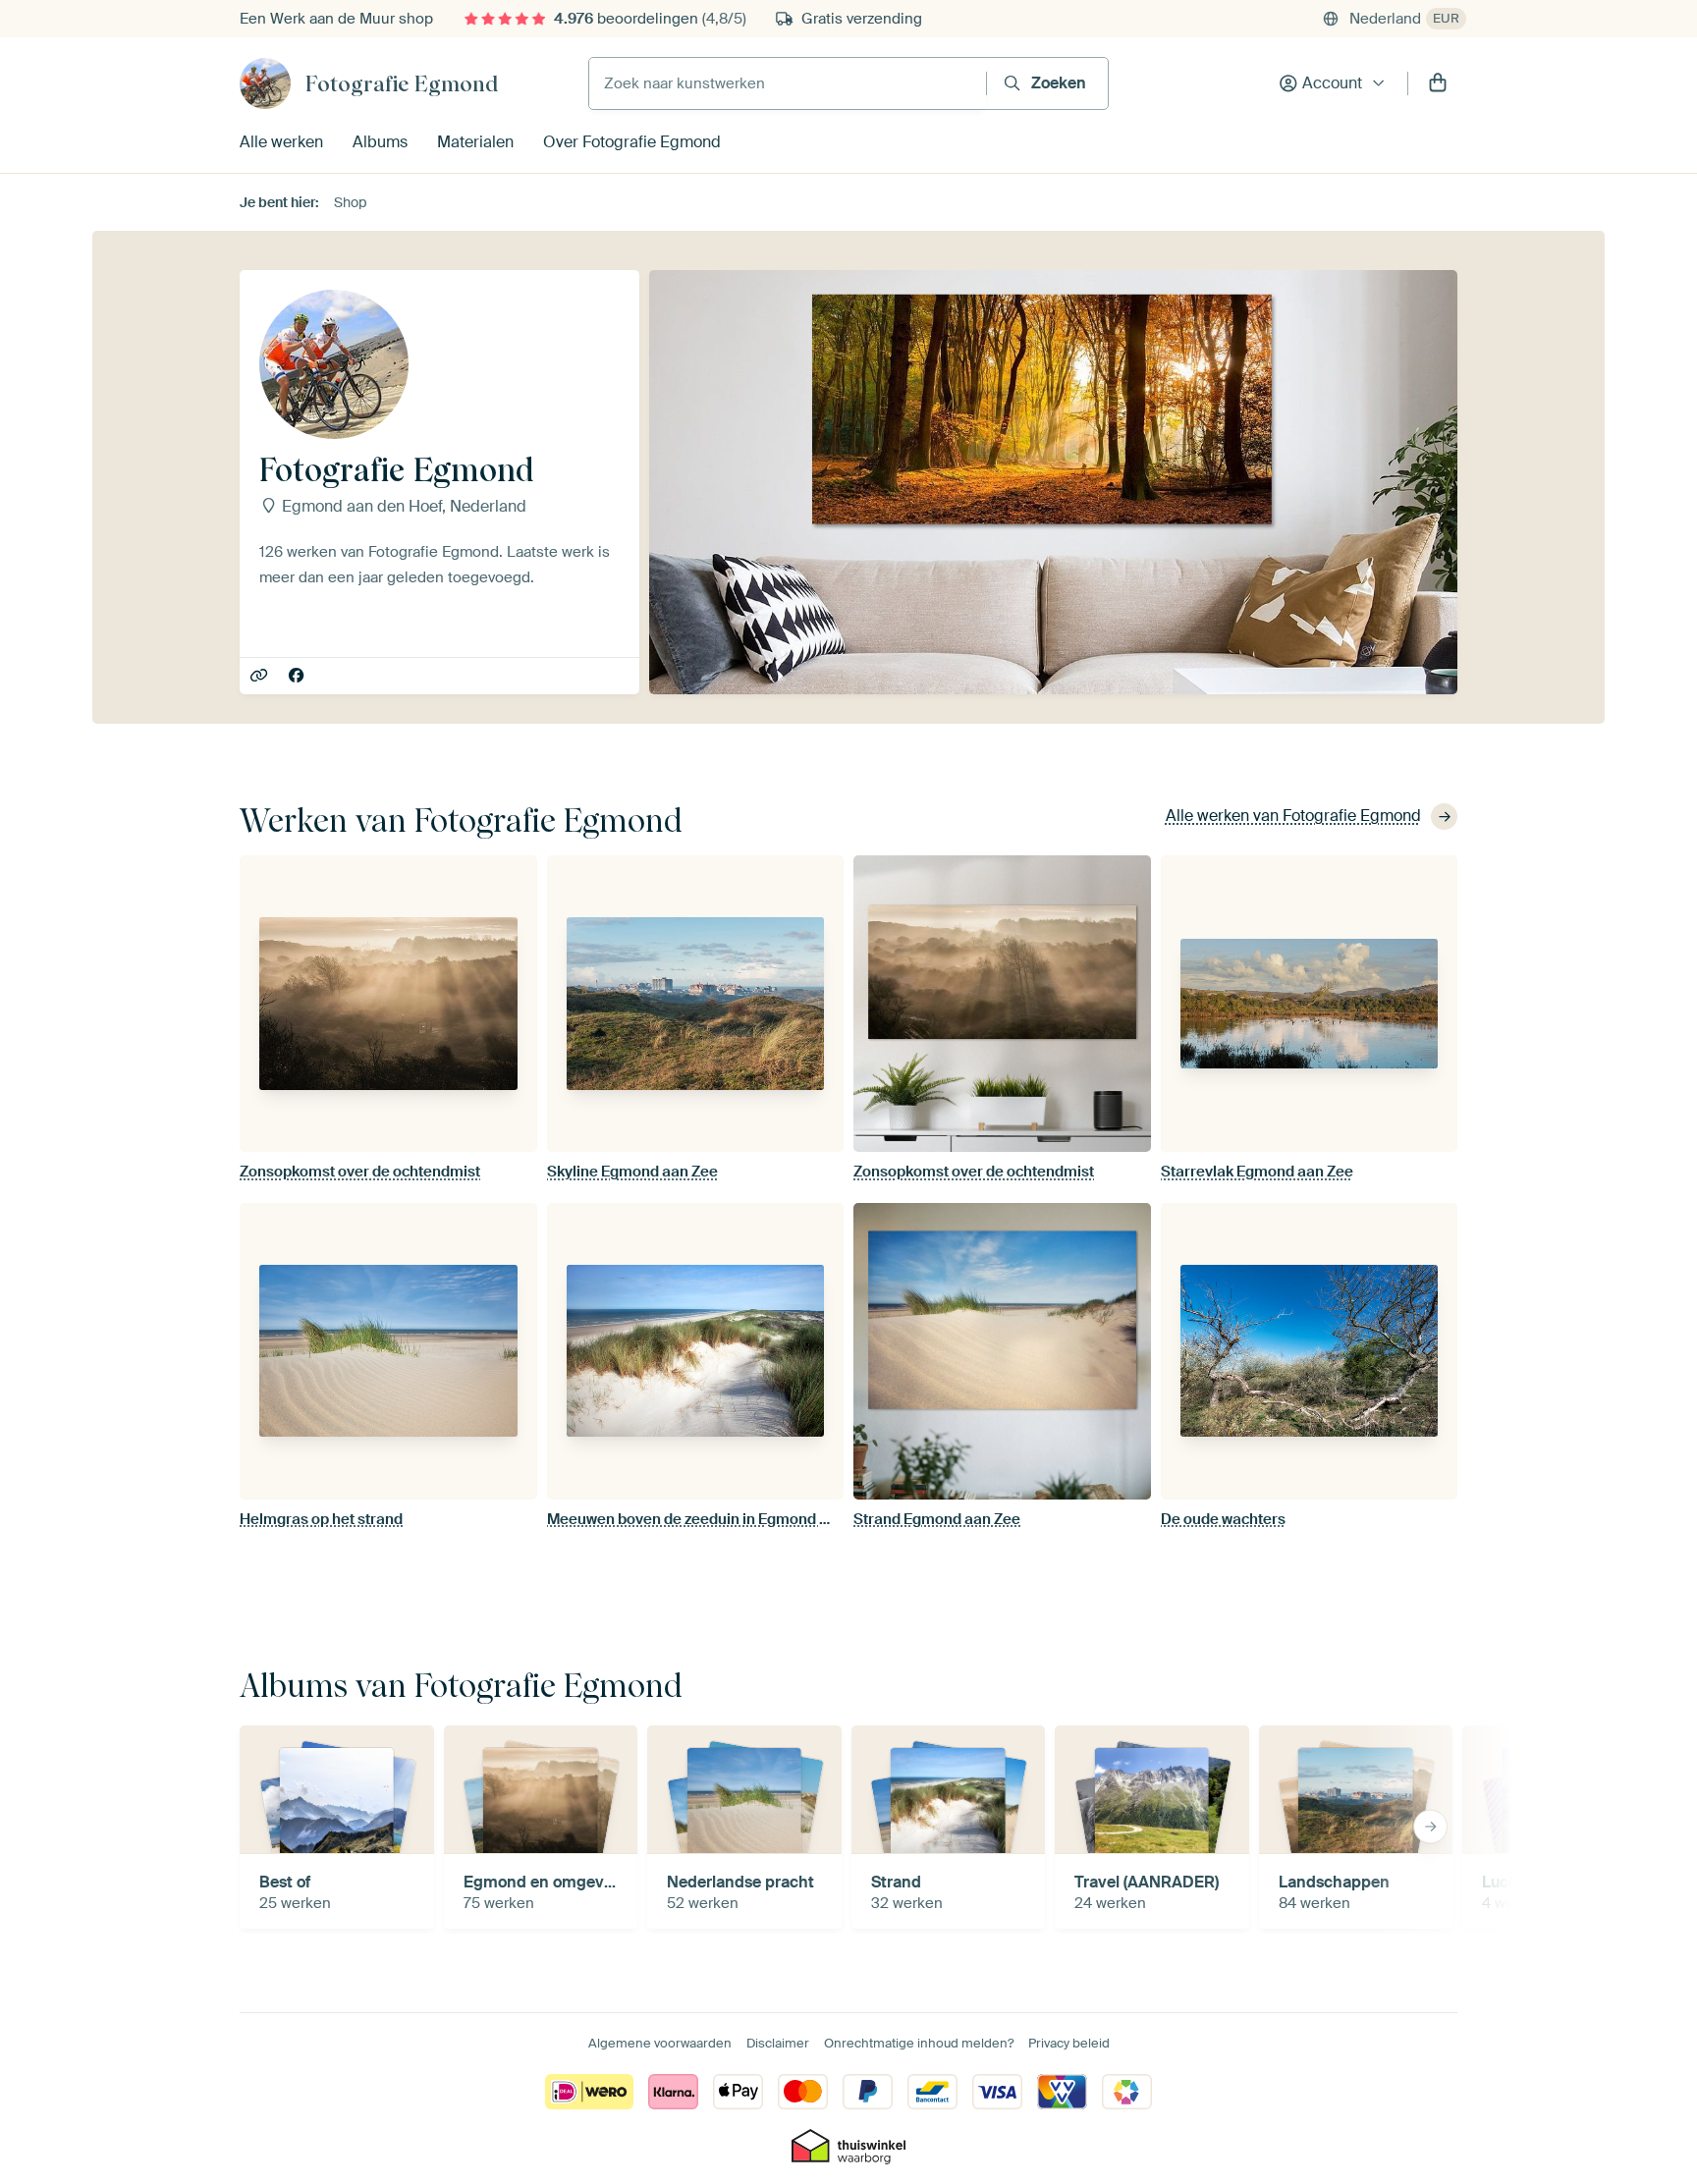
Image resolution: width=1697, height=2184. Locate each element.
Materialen (475, 142)
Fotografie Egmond (402, 83)
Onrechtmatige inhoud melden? (919, 2043)
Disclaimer (778, 2043)
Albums (380, 142)
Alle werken (281, 142)
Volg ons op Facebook (298, 677)
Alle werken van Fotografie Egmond (1293, 816)
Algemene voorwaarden (660, 2043)
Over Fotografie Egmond (632, 142)
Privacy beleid (1069, 2043)
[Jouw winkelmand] (1438, 83)
